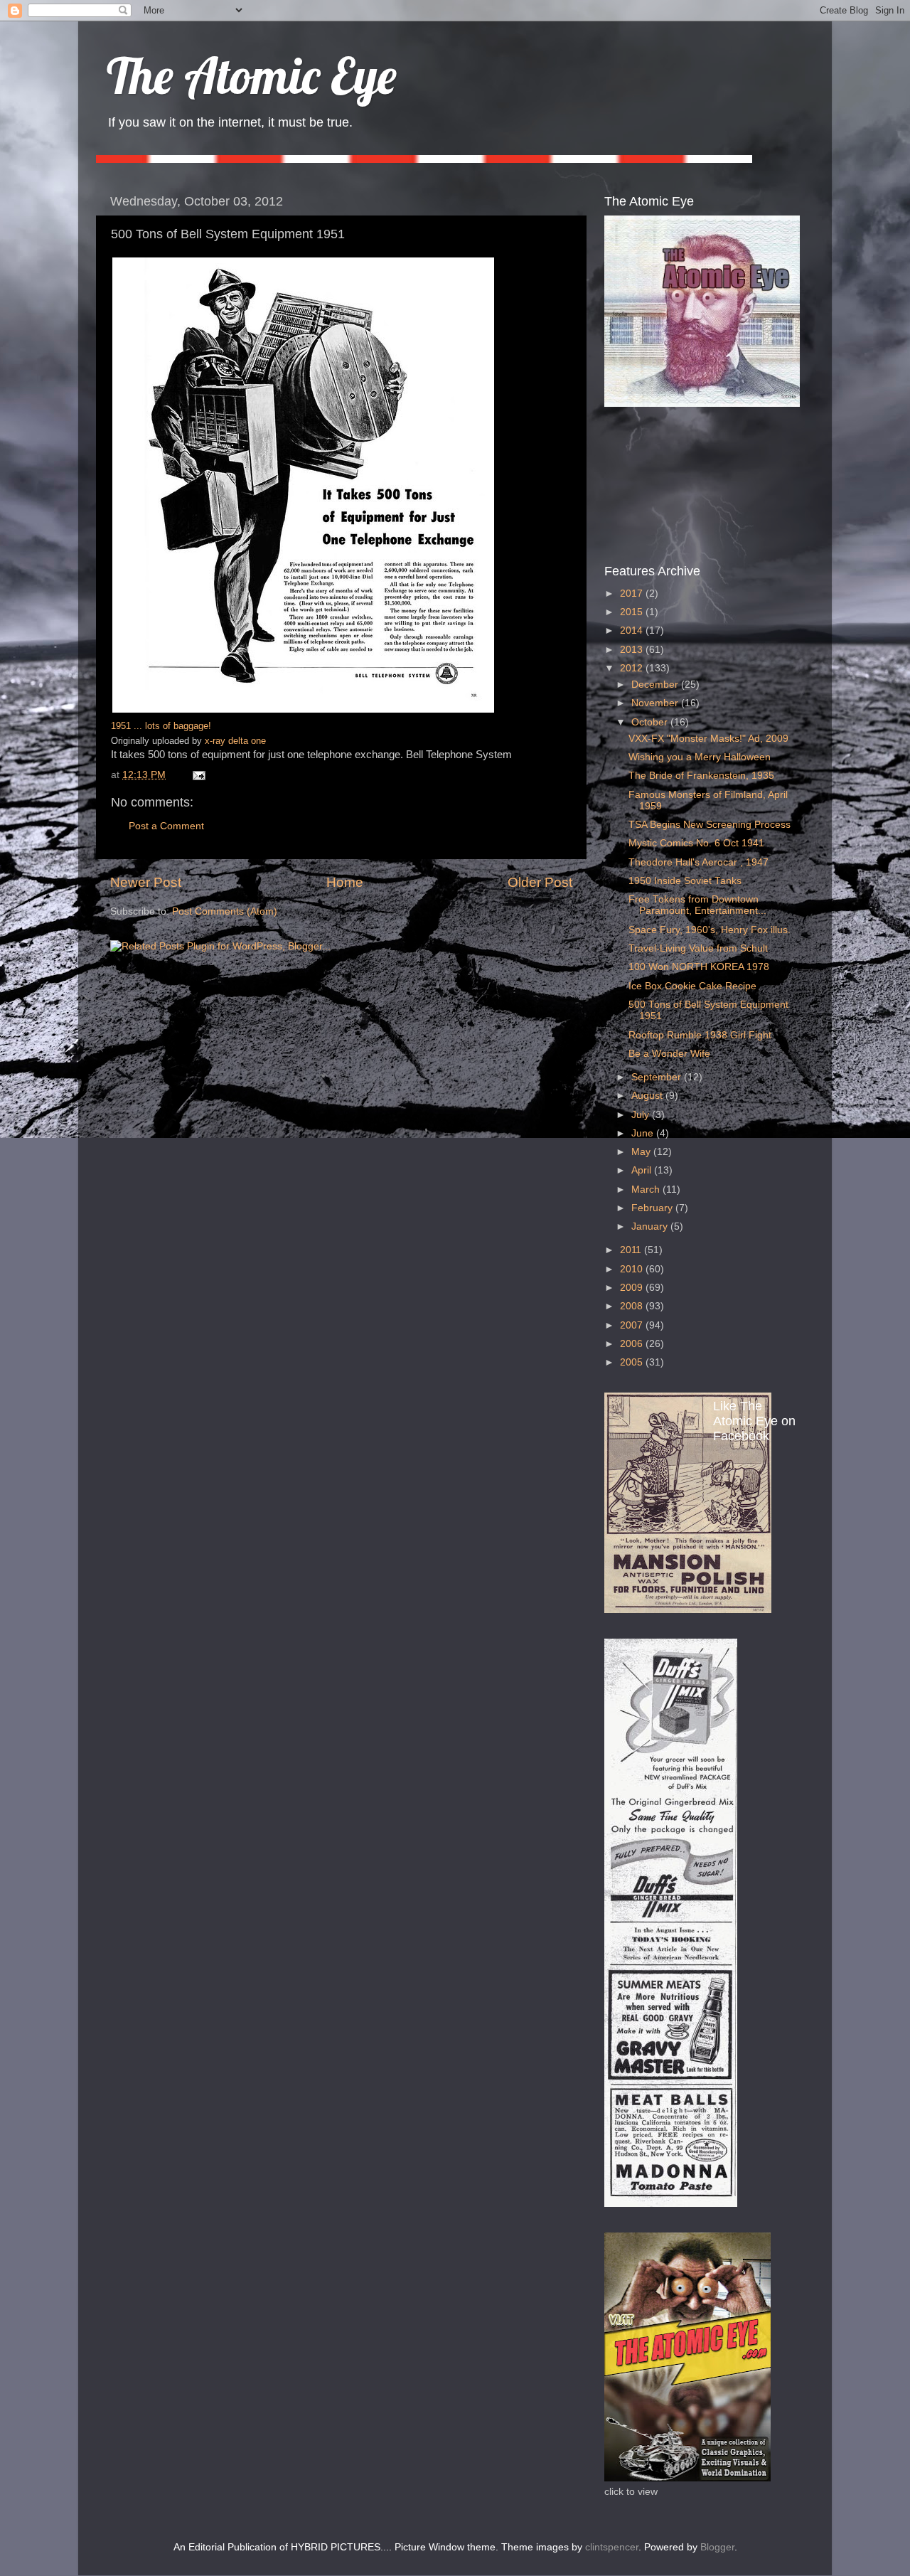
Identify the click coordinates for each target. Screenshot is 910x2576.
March (647, 1189)
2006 (633, 1344)
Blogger (717, 2547)
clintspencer (612, 2547)
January (651, 1226)
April (643, 1170)
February (653, 1208)
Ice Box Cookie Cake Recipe (692, 986)
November (656, 703)
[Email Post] (197, 775)
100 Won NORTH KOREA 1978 (699, 967)
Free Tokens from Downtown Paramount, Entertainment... (697, 905)
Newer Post (146, 882)
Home (345, 882)
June (644, 1133)
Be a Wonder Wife (669, 1054)
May (642, 1152)
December (656, 685)
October (651, 722)
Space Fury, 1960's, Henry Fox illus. (710, 930)
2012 (633, 668)
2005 (633, 1362)
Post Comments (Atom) (225, 911)
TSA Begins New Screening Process (710, 825)
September (658, 1077)
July (642, 1115)
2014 (633, 630)
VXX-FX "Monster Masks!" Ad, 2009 (708, 739)
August (648, 1096)
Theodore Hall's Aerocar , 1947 (698, 862)
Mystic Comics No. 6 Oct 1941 (696, 843)
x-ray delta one (235, 741)
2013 (633, 650)
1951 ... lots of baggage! (161, 726)
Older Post (540, 882)
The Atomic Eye (252, 75)
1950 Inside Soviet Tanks (685, 881)
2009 (633, 1288)
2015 (633, 612)
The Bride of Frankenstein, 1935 (701, 776)
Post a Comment (166, 826)
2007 (633, 1325)
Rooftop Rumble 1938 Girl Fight (700, 1035)
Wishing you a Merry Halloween (700, 757)
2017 (633, 594)
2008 (633, 1306)
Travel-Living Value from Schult (698, 948)
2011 (632, 1250)
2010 (633, 1269)
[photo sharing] (303, 710)
